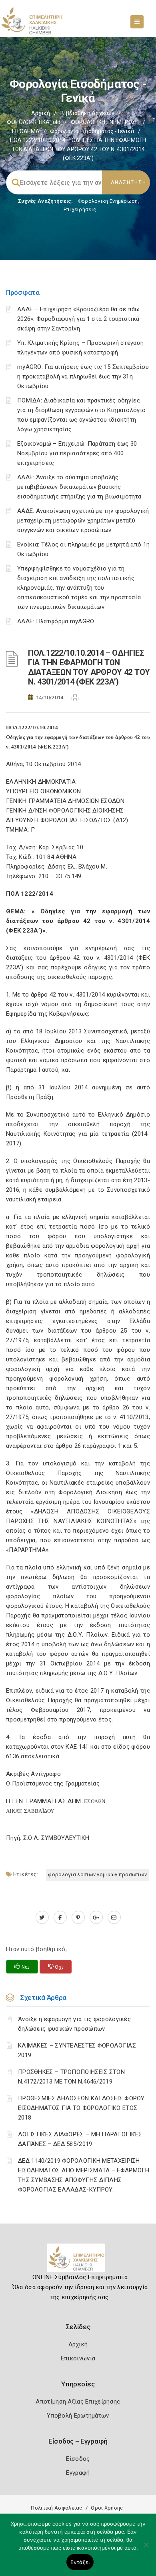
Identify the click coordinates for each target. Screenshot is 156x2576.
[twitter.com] (42, 1917)
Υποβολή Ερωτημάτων (78, 2416)
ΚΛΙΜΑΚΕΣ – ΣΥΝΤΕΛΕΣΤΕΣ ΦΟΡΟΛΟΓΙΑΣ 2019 (77, 2050)
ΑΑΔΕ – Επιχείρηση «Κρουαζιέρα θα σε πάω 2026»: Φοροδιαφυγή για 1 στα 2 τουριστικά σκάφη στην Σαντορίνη (79, 319)
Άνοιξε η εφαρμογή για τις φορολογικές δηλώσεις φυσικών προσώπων (74, 2024)
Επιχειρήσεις (80, 209)
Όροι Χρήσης (107, 2508)
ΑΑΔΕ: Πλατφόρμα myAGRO (56, 621)
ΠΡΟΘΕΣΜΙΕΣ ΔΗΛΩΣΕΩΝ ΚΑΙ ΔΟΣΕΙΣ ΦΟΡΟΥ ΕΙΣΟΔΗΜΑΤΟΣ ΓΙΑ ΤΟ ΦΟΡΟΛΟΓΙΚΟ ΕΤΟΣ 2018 (81, 2108)
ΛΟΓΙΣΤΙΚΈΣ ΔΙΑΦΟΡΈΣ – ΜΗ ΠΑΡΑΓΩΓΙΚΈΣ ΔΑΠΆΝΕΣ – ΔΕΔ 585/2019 (80, 2139)
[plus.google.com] (96, 1917)
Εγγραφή (78, 2473)
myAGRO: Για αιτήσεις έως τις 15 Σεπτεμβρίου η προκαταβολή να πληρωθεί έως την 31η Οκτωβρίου (83, 376)
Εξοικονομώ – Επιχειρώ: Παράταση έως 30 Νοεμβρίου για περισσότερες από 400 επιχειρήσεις (77, 453)
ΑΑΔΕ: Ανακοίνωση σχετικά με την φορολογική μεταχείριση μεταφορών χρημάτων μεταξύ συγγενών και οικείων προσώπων (83, 520)
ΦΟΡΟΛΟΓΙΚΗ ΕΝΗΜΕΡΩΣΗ (105, 122)
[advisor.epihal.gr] (114, 1917)
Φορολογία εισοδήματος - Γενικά (92, 131)
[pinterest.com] (78, 1917)
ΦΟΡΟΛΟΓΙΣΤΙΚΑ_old (34, 122)
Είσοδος (78, 2459)
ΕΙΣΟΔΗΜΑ (26, 131)
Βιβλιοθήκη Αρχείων (87, 113)
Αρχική (41, 113)
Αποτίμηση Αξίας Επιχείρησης (78, 2402)
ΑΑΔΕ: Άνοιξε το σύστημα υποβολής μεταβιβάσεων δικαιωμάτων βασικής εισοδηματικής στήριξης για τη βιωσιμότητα (79, 487)
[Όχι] (146, 2549)
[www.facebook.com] (60, 1917)
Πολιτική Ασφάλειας (56, 2508)
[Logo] (78, 2261)
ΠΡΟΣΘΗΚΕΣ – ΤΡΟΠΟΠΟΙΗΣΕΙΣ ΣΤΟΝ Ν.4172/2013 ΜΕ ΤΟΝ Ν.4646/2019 (71, 2077)
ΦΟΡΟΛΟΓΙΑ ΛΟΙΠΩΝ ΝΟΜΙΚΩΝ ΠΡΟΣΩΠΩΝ (97, 1874)
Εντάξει (80, 2562)
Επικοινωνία (78, 2358)
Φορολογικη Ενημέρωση (108, 201)
